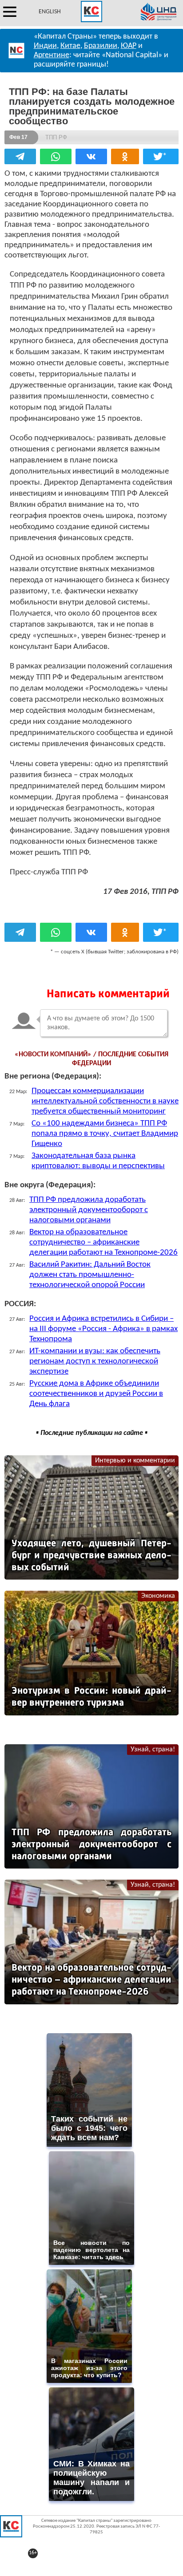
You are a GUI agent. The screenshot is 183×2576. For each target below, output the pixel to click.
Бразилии (101, 46)
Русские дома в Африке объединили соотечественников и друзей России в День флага (96, 1394)
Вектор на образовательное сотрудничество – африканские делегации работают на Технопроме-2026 (103, 1243)
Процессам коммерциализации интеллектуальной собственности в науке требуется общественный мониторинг (105, 1101)
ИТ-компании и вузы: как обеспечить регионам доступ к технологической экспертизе (95, 1361)
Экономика (158, 1596)
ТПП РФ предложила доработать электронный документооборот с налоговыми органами (89, 1210)
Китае (70, 46)
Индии (45, 46)
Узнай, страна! (153, 1750)
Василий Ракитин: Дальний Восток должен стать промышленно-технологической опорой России (90, 1275)
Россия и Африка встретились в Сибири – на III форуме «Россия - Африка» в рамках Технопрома (103, 1329)
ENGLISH (50, 12)
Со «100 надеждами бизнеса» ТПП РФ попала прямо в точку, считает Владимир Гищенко (105, 1134)
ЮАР (129, 46)
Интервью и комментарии (135, 1461)
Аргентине (52, 55)
